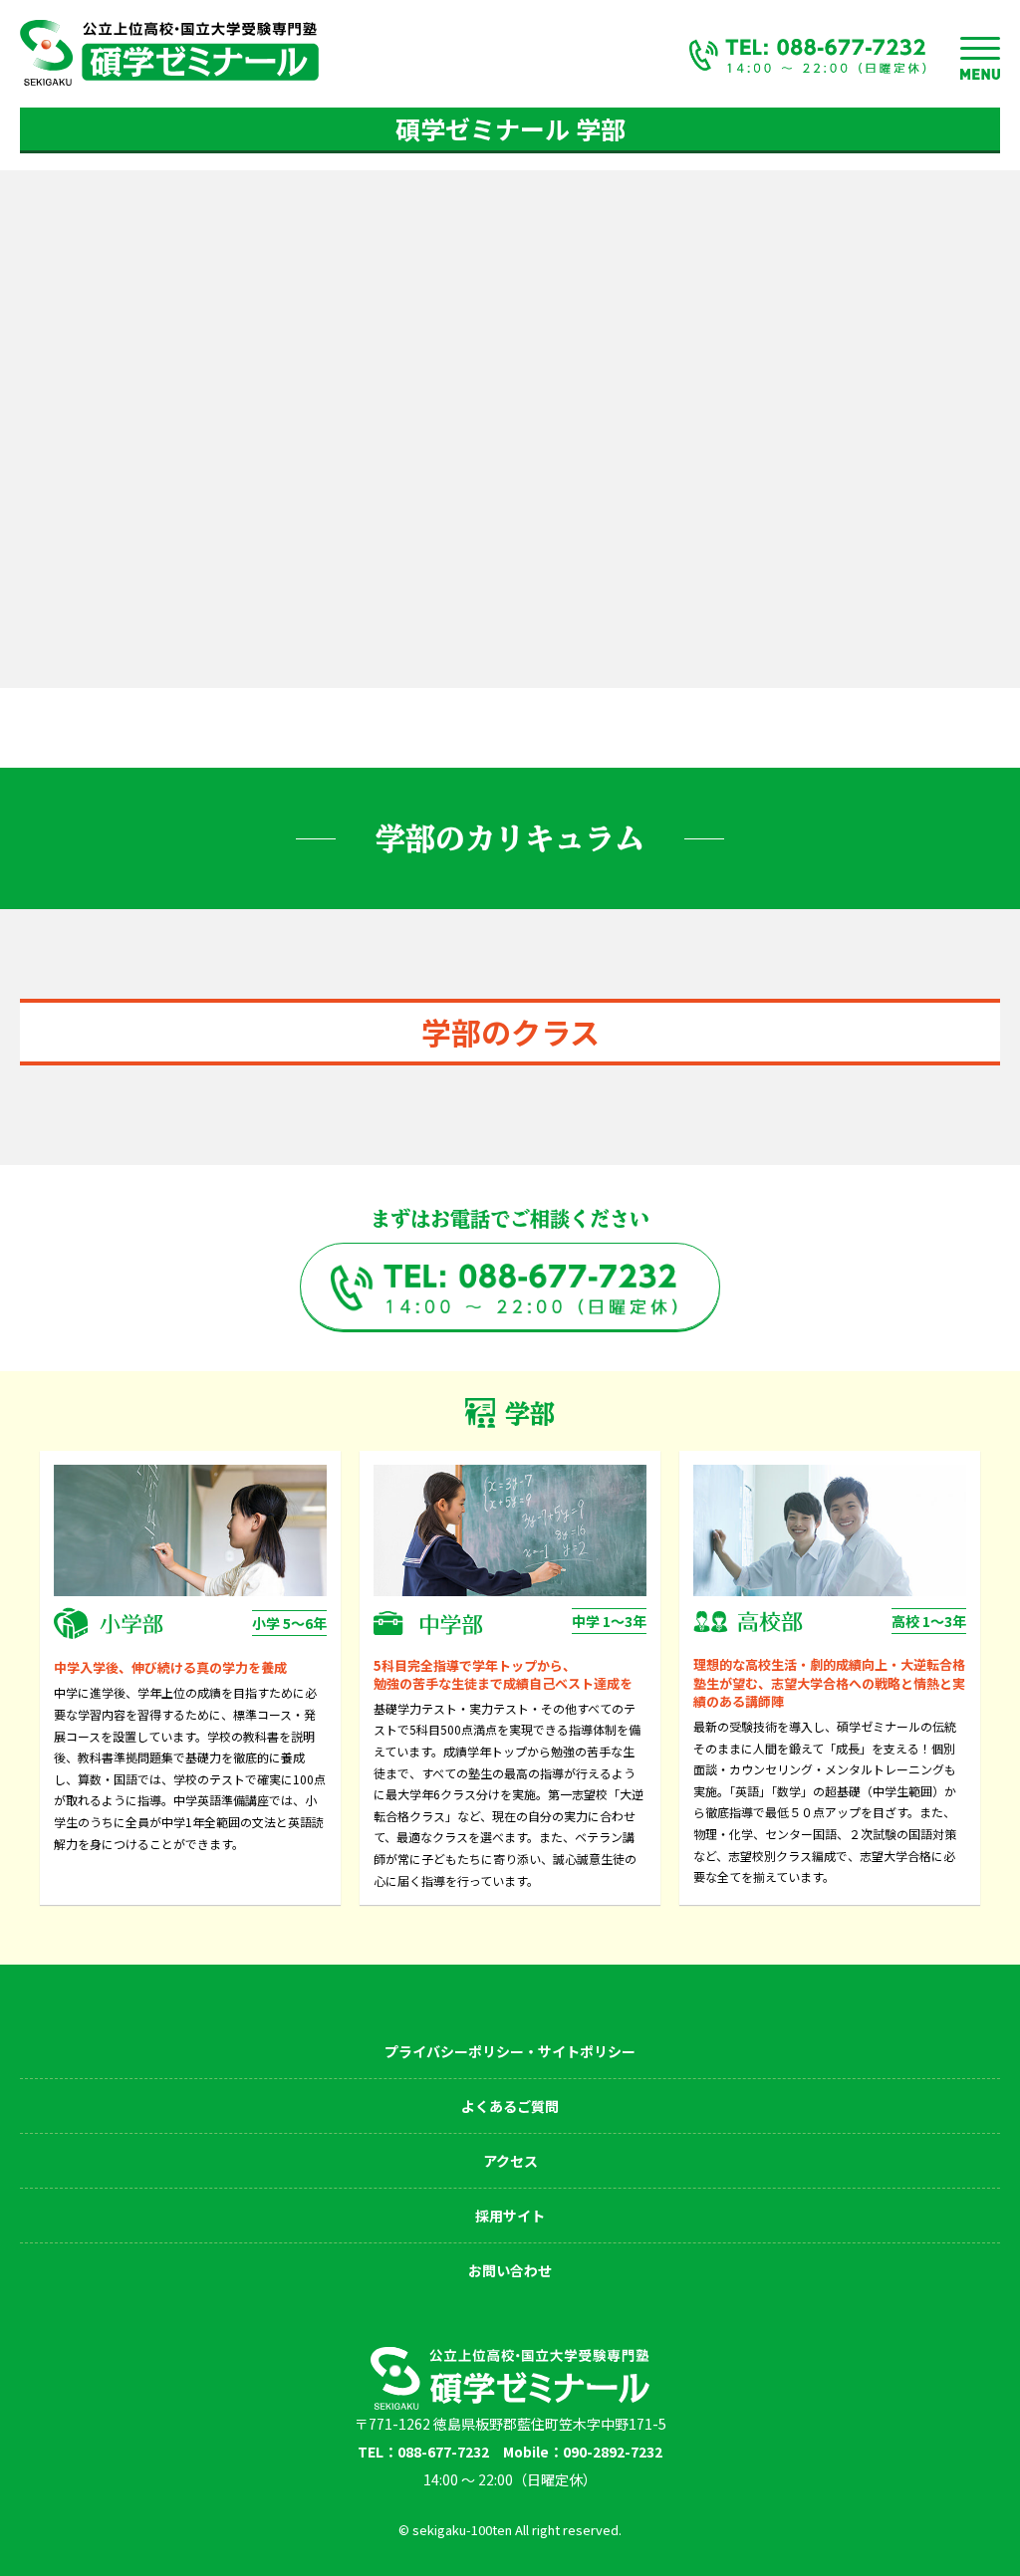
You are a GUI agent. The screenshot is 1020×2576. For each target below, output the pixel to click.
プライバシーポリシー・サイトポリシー (510, 2051)
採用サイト (510, 2216)
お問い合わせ (510, 2270)
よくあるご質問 (510, 2106)
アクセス (510, 2161)
